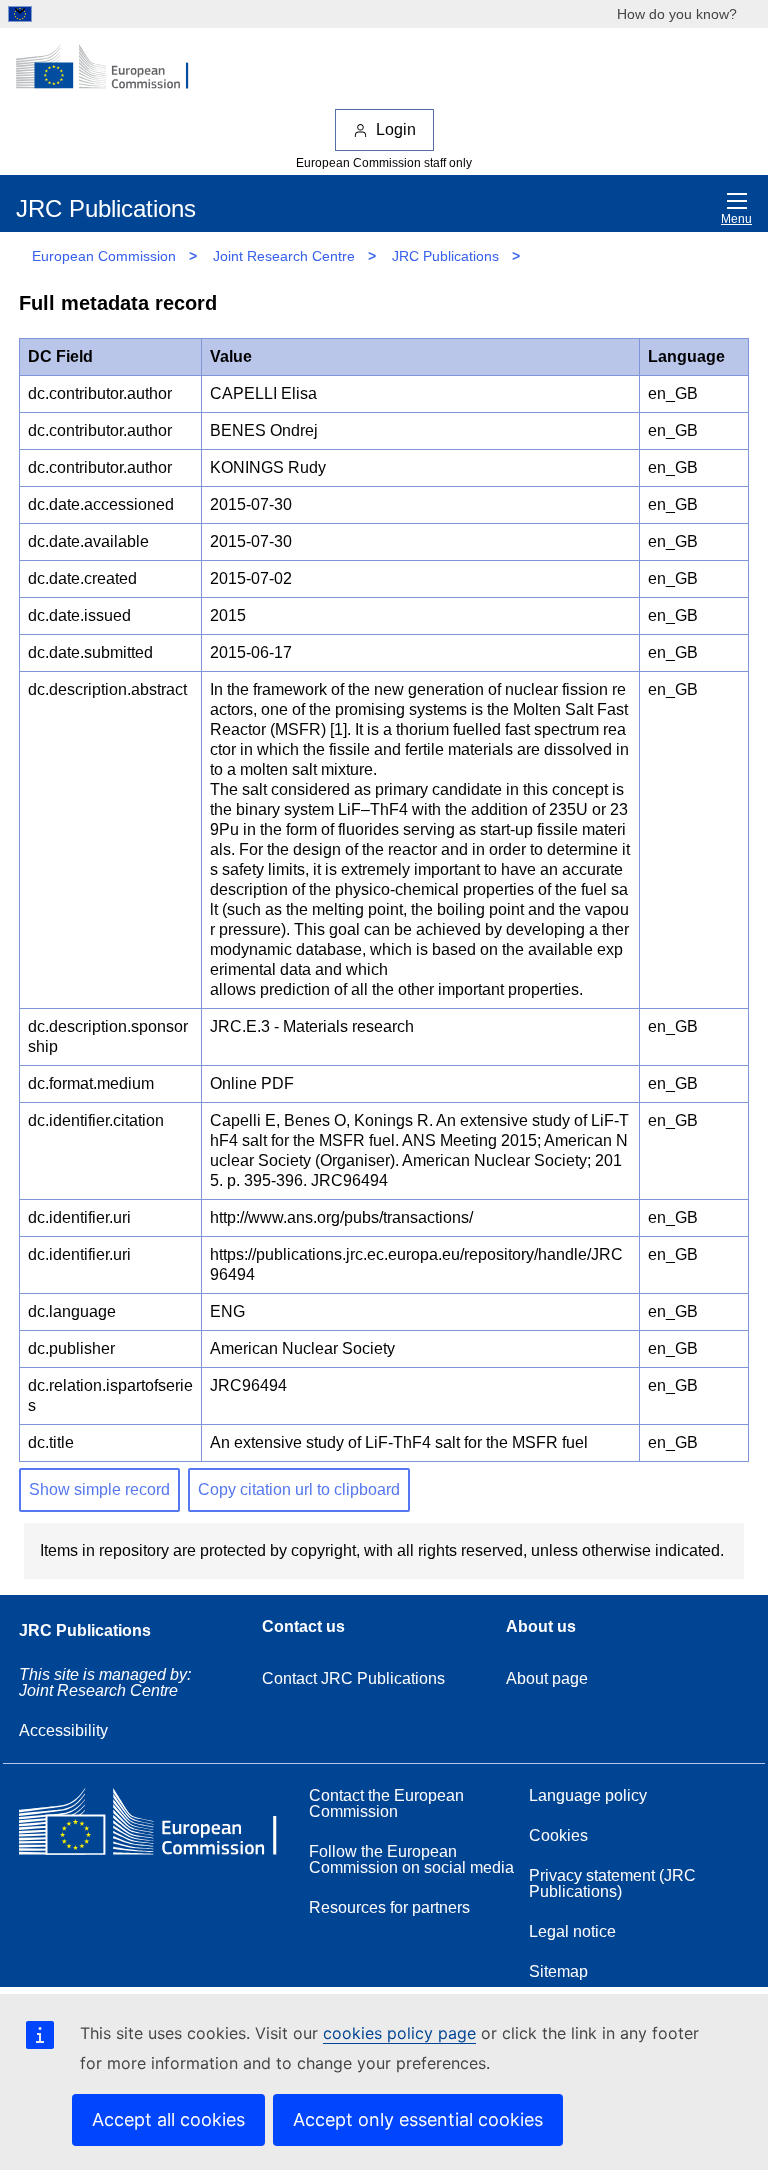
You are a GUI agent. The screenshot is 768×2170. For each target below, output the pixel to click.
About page (547, 1678)
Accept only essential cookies (418, 2119)
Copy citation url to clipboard (299, 1489)
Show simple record (99, 1489)
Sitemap (558, 1971)
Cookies (558, 1835)
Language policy (588, 1795)
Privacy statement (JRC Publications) (612, 1883)
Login (396, 129)
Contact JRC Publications (353, 1678)
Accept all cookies (168, 2119)
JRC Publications (445, 256)
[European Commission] (113, 68)
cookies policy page (399, 2033)
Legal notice (572, 1931)
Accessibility (63, 1730)
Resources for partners (389, 1907)
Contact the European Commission (386, 1803)
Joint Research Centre (284, 256)
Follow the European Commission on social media (411, 1859)
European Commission (104, 256)
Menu (736, 219)
